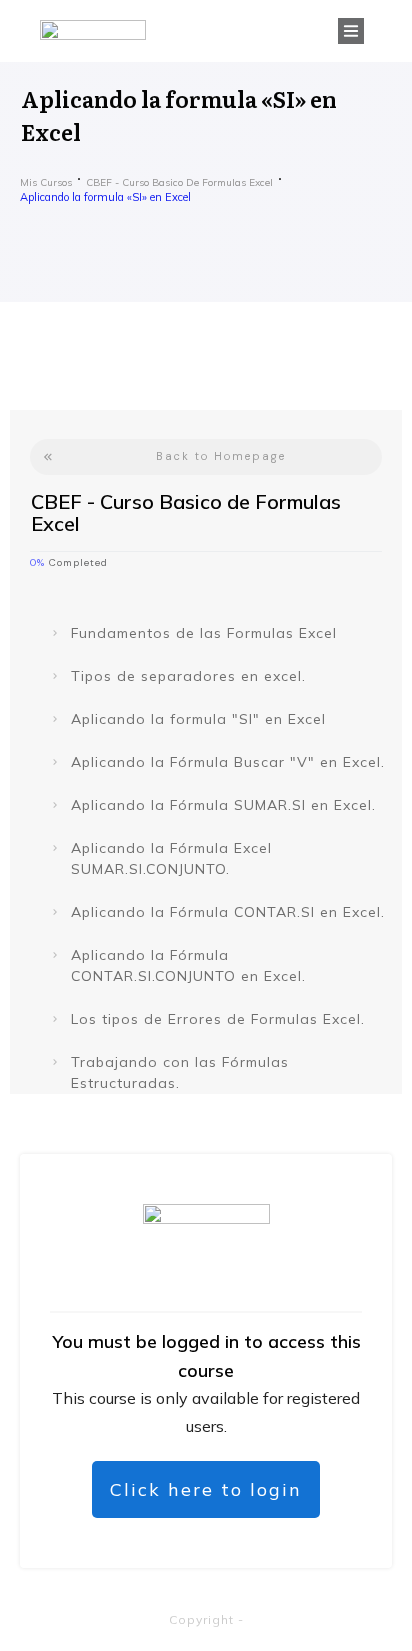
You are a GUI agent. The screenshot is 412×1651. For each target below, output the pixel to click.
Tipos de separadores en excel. (188, 676)
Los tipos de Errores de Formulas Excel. (218, 1019)
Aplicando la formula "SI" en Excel (198, 719)
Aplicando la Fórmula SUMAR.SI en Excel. (223, 805)
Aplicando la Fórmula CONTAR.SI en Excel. (228, 912)
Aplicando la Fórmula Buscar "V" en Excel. (228, 762)
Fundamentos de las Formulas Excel (204, 633)
